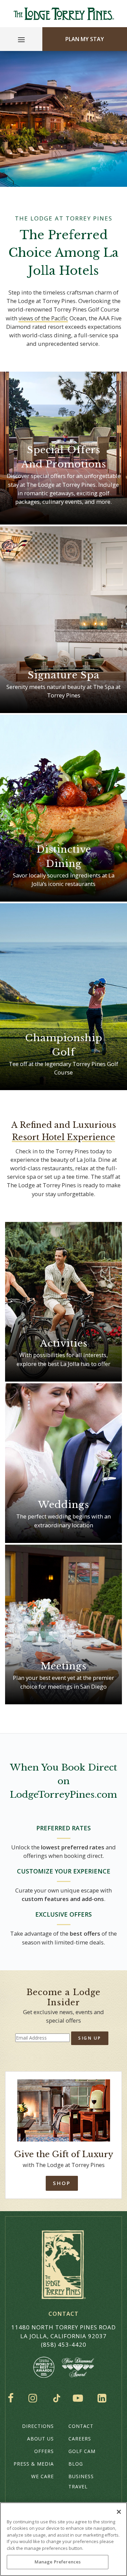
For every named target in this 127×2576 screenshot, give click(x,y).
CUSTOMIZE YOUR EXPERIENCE (64, 1871)
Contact (81, 2426)
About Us (40, 2439)
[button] (43, 318)
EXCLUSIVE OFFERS (63, 1914)
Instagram (35, 2398)
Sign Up (90, 2038)
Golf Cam (82, 2451)
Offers (44, 2451)
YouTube (79, 2398)
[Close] (119, 2512)
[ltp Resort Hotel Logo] (63, 14)
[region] (63, 2539)
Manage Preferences (58, 2562)
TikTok (57, 2398)
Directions (38, 2426)
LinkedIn (103, 2398)
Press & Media (34, 2464)
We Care (43, 2476)
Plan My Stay (85, 39)
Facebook (12, 2398)
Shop (62, 2183)
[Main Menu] (21, 41)
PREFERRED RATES (63, 1828)
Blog (76, 2464)
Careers (80, 2439)
